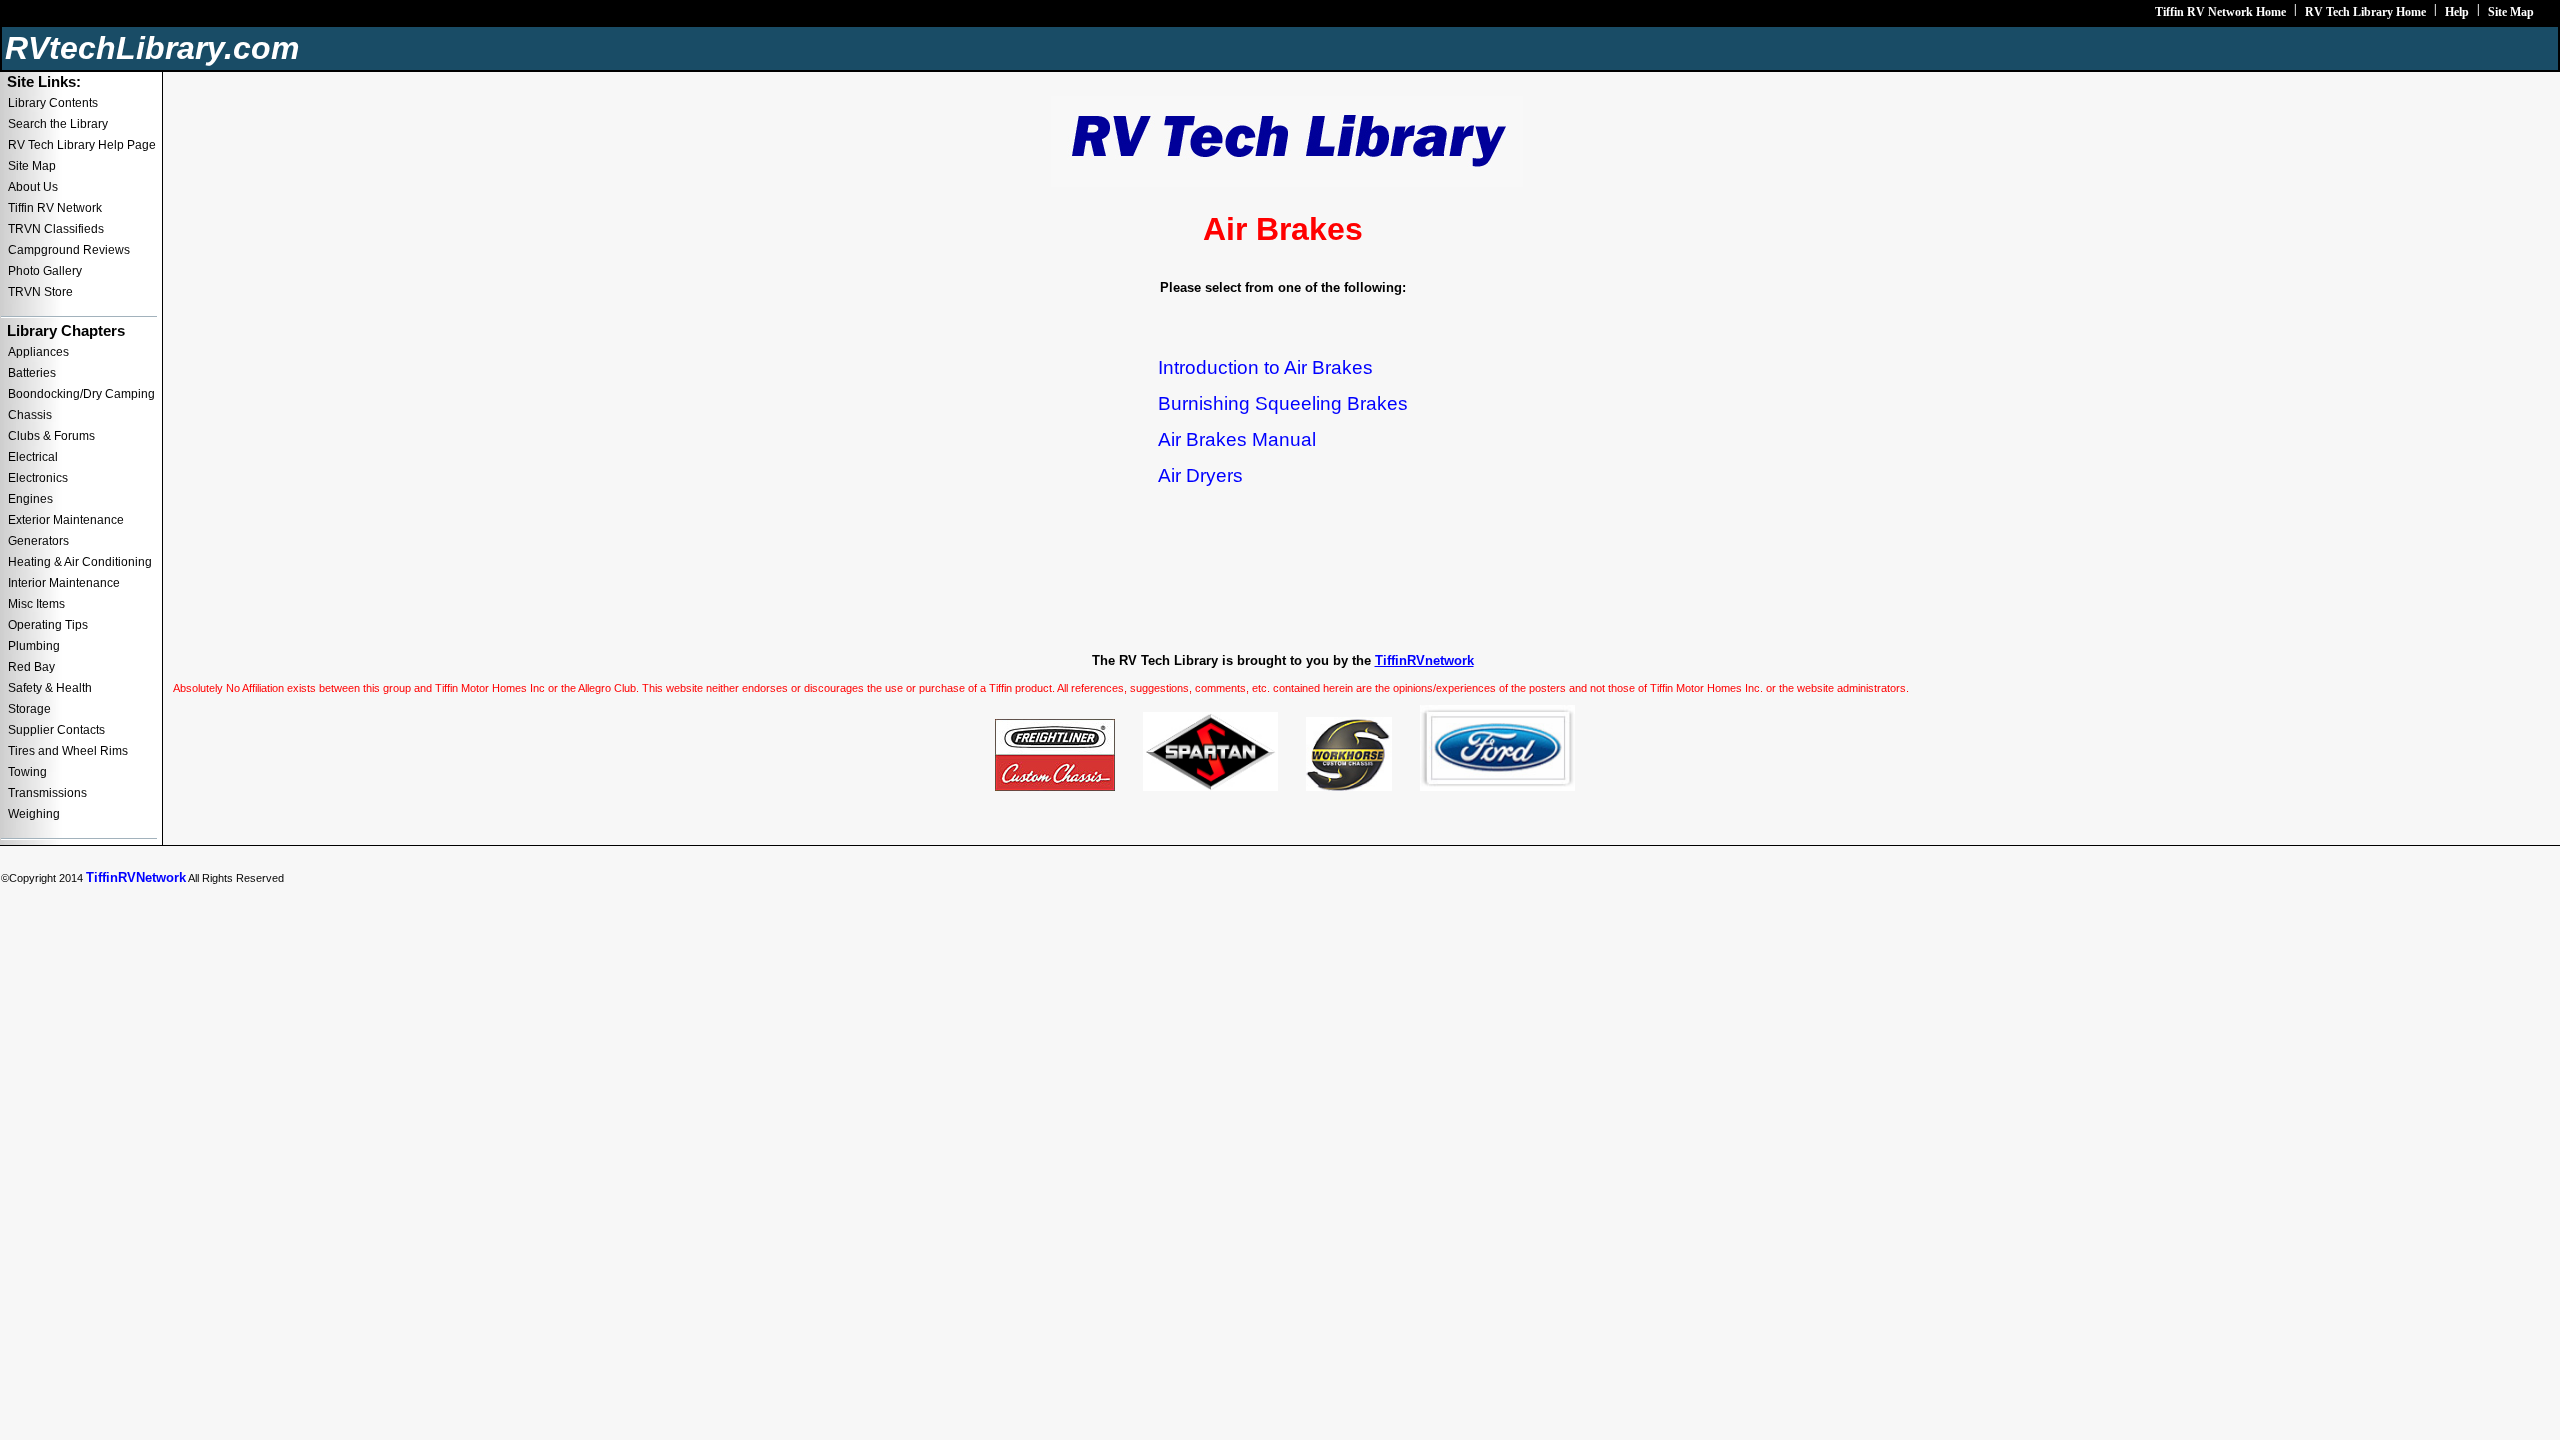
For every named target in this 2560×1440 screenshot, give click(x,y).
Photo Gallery (45, 271)
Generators (38, 541)
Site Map (2511, 12)
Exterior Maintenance (66, 520)
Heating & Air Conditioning (80, 562)
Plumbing (34, 646)
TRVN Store (40, 292)
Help (2457, 12)
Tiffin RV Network (55, 208)
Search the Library (58, 124)
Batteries (32, 373)
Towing (27, 772)
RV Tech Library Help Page (82, 145)
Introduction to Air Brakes (1265, 367)
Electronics (38, 478)
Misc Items (36, 604)
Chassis (30, 415)
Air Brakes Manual (1237, 439)
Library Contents (53, 103)
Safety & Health (50, 688)
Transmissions (47, 793)
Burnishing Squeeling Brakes (1283, 403)
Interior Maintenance (64, 583)
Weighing (34, 814)
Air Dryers (1200, 475)
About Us (33, 187)
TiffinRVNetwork (136, 877)
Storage (29, 709)
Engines (30, 499)
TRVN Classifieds (56, 229)
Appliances (38, 352)
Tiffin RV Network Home (2220, 12)
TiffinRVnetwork (1424, 660)
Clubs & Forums (51, 436)
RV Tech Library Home (2365, 12)
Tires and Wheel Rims (68, 751)
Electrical (33, 457)
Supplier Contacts (56, 730)
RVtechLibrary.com (152, 48)
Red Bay (31, 667)
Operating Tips (48, 625)
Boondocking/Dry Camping (81, 394)
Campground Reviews (69, 250)
